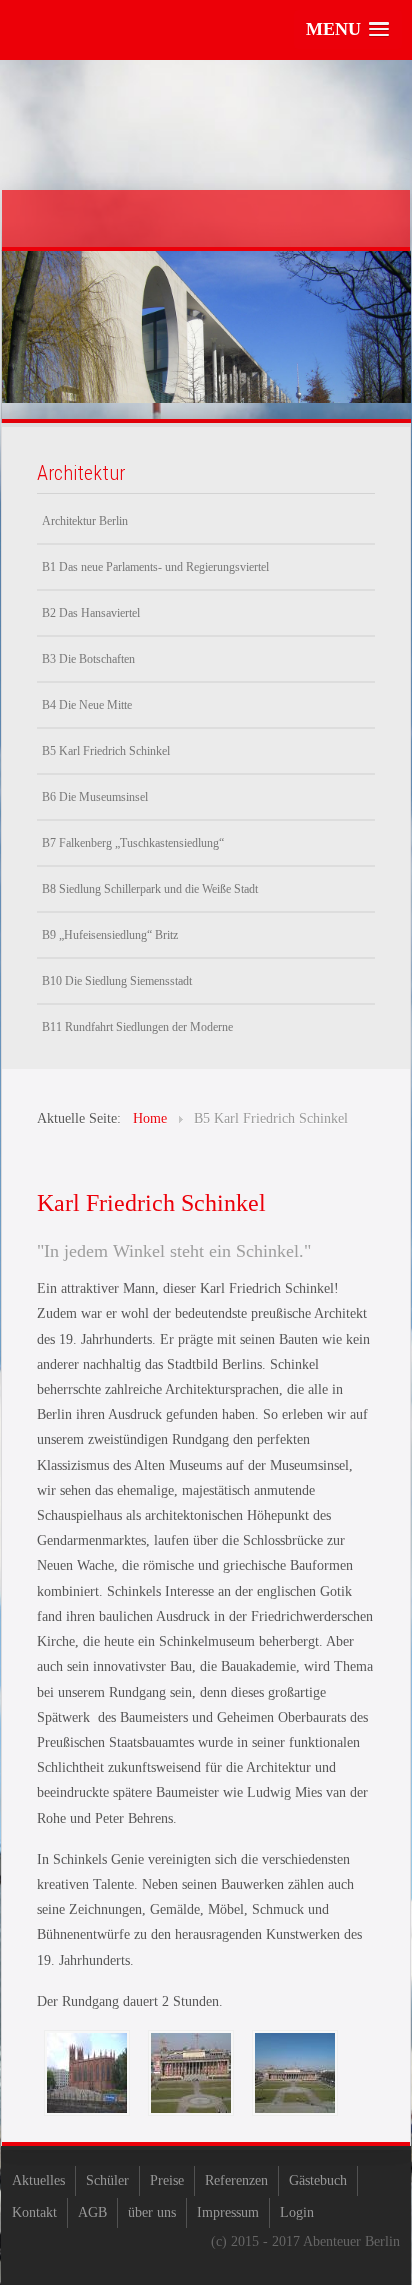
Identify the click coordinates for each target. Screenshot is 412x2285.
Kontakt (34, 2212)
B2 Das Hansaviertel (91, 613)
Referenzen (236, 2180)
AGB (92, 2212)
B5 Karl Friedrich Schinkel (106, 751)
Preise (167, 2180)
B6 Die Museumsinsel (95, 797)
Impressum (228, 2212)
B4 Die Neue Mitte (87, 705)
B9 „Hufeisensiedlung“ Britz (110, 935)
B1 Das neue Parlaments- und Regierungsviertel (155, 567)
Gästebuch (318, 2180)
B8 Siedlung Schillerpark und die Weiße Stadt (150, 889)
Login (297, 2212)
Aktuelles (38, 2180)
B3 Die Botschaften (88, 659)
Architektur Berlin (85, 521)
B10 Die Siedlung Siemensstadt (117, 981)
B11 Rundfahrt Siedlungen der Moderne (137, 1027)
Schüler (107, 2180)
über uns (152, 2212)
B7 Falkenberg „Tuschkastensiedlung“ (133, 843)
